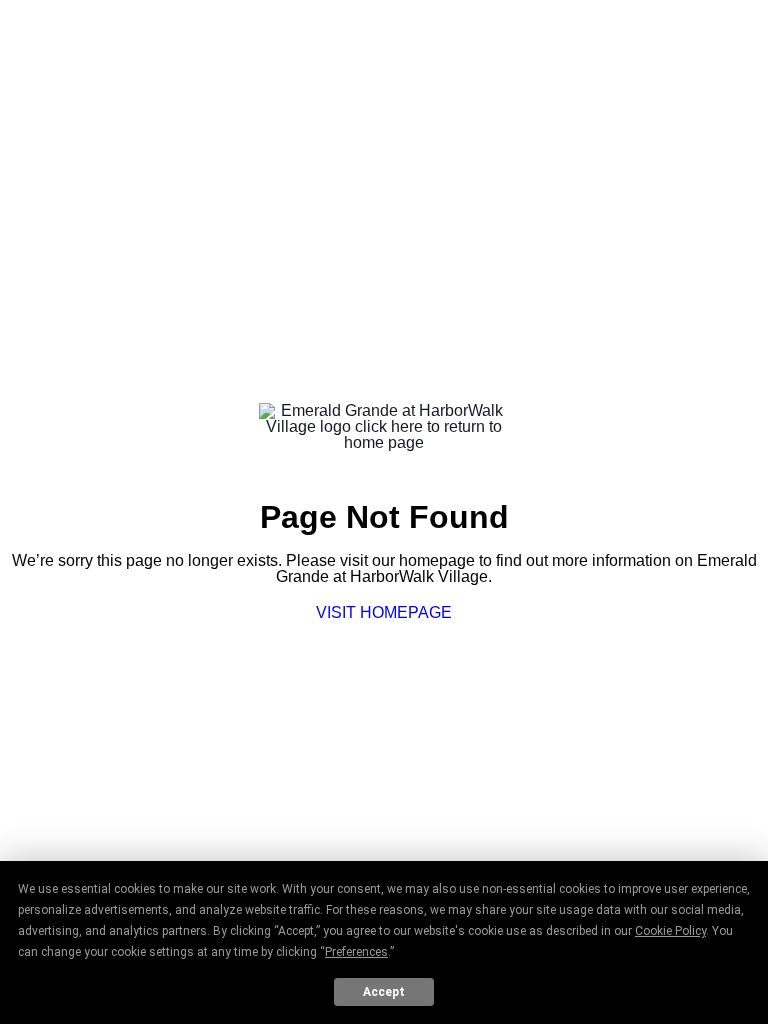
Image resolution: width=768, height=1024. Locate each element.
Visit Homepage (384, 613)
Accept (384, 992)
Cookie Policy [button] (670, 931)
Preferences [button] (356, 952)
